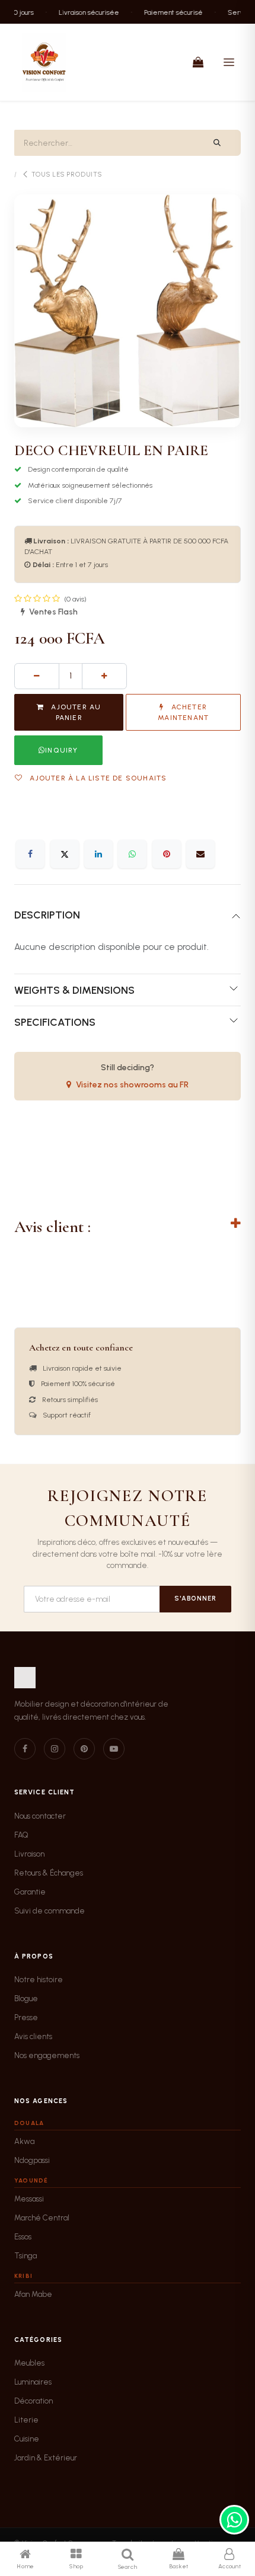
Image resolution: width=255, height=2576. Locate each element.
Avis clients (33, 2036)
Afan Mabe (33, 2294)
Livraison (29, 1854)
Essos (23, 2237)
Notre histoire (39, 1980)
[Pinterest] (167, 854)
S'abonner (195, 1599)
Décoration (34, 2401)
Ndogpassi (32, 2160)
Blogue (26, 1999)
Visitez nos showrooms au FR (132, 1085)
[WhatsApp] (132, 854)
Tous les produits (67, 175)
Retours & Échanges (49, 1873)
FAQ (21, 1835)
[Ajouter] (104, 676)
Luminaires (33, 2382)
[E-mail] (200, 854)
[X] (65, 854)
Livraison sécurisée (81, 12)
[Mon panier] (198, 62)
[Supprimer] (37, 676)
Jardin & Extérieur (46, 2458)
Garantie (30, 1892)
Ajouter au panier (75, 712)
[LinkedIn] (98, 854)
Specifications (55, 1022)
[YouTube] (114, 1749)
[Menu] (229, 62)
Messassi (29, 2199)
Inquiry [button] (61, 750)
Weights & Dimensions (74, 990)
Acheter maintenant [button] (183, 712)
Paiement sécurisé (166, 12)
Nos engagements (47, 2055)
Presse (26, 2017)
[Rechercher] (217, 143)
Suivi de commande (50, 1911)
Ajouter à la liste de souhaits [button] (97, 778)
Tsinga (26, 2256)
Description (47, 915)
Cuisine (27, 2439)
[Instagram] (55, 1749)
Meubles (29, 2363)
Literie (26, 2420)
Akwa (24, 2141)
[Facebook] (30, 854)
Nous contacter (40, 1816)
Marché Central (42, 2218)
